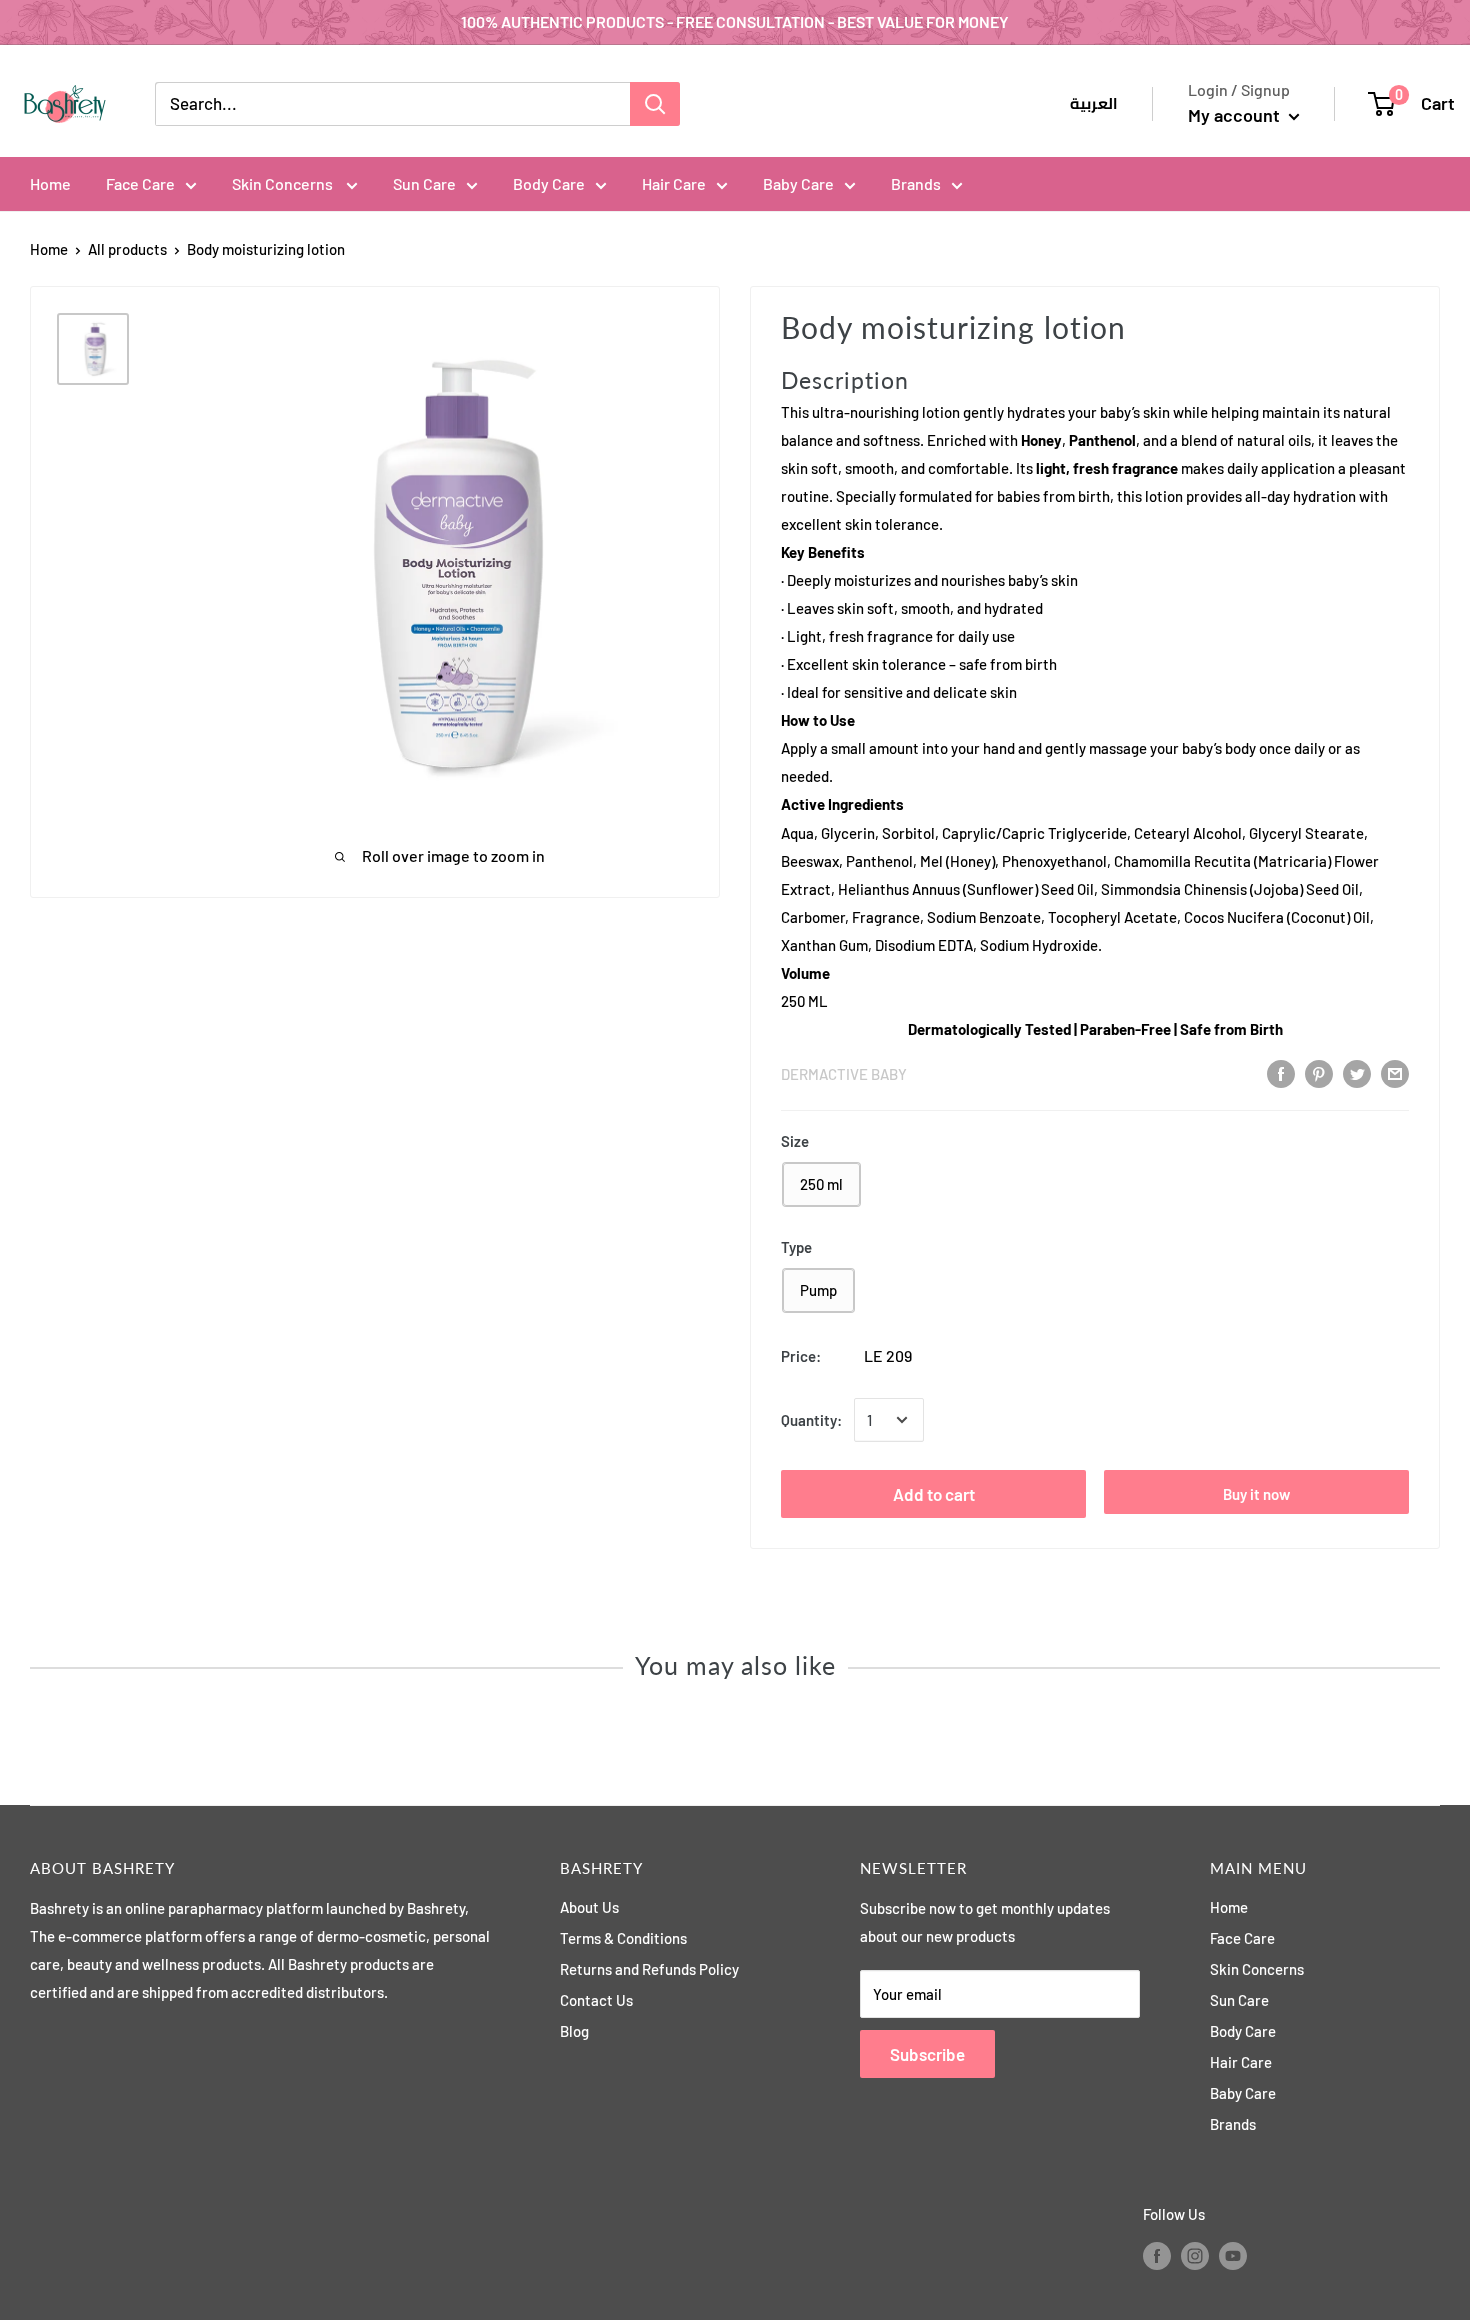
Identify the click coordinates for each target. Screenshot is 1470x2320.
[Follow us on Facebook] (1157, 2255)
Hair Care (674, 183)
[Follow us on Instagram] (1195, 2255)
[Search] (655, 104)
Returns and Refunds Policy (649, 1969)
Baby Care (798, 183)
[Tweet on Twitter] (1357, 1073)
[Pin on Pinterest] (1319, 1073)
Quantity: (811, 1420)
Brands (916, 183)
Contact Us (596, 2000)
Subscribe (927, 2054)
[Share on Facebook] (1281, 1073)
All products (127, 249)
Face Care (140, 183)
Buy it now (1256, 1494)
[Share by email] (1395, 1073)
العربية (1094, 104)
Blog (574, 2031)
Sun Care (424, 183)
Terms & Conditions (623, 1938)
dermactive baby (844, 1074)
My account (1236, 115)
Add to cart (934, 1494)
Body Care (549, 183)
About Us (589, 1907)
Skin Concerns (284, 183)
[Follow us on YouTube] (1233, 2255)
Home (50, 183)
